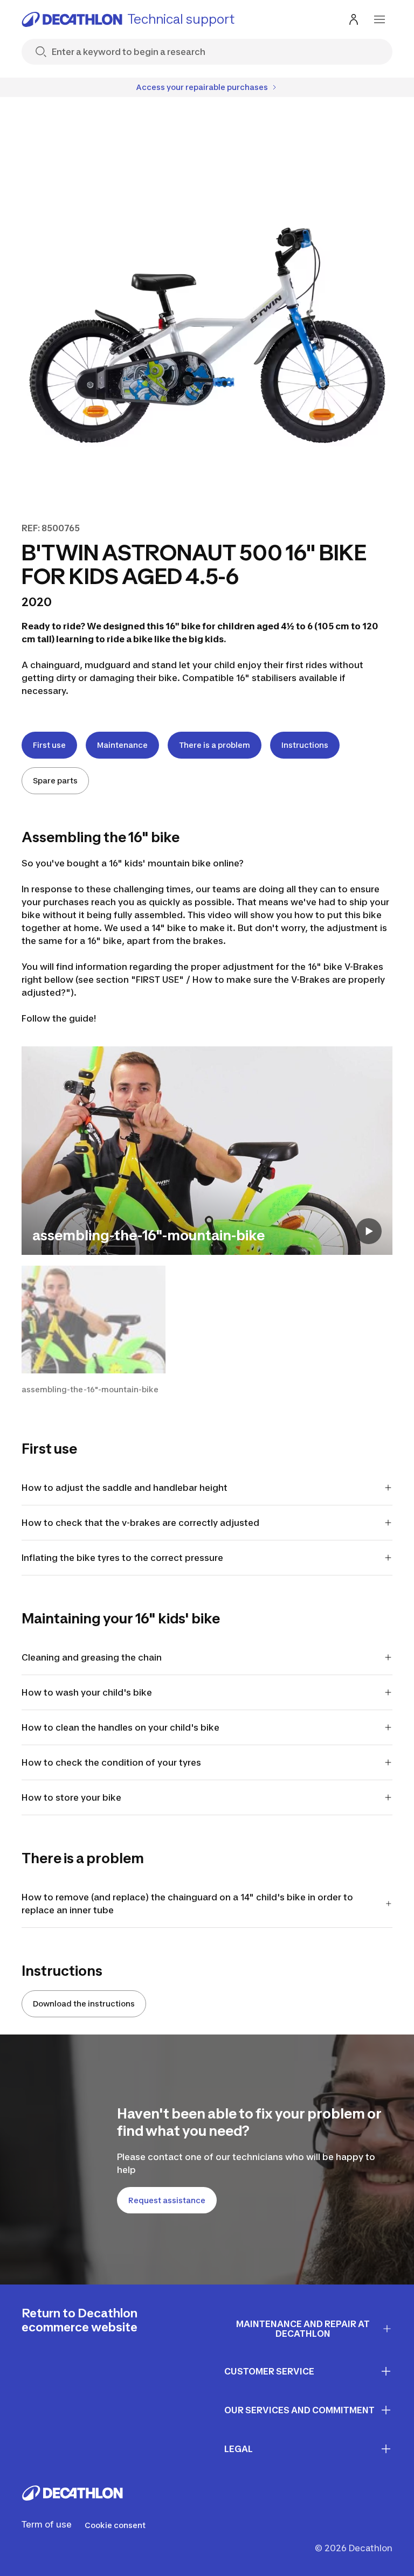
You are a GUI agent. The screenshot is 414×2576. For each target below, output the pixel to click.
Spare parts (55, 780)
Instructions (305, 745)
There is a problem (215, 745)
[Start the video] (369, 1231)
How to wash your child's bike (87, 1692)
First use (49, 745)
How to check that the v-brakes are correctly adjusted (140, 1523)
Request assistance (167, 2200)
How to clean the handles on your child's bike (120, 1727)
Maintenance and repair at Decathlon (303, 2329)
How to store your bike (71, 1797)
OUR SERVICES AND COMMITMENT (299, 2410)
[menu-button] (379, 19)
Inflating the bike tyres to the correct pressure (123, 1558)
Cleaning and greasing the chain (92, 1657)
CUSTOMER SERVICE (269, 2371)
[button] (94, 1330)
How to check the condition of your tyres (111, 1762)
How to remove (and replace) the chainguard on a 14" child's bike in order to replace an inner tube (187, 1904)
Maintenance (122, 745)
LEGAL (239, 2449)
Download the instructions (84, 2004)
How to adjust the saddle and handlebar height (125, 1488)
